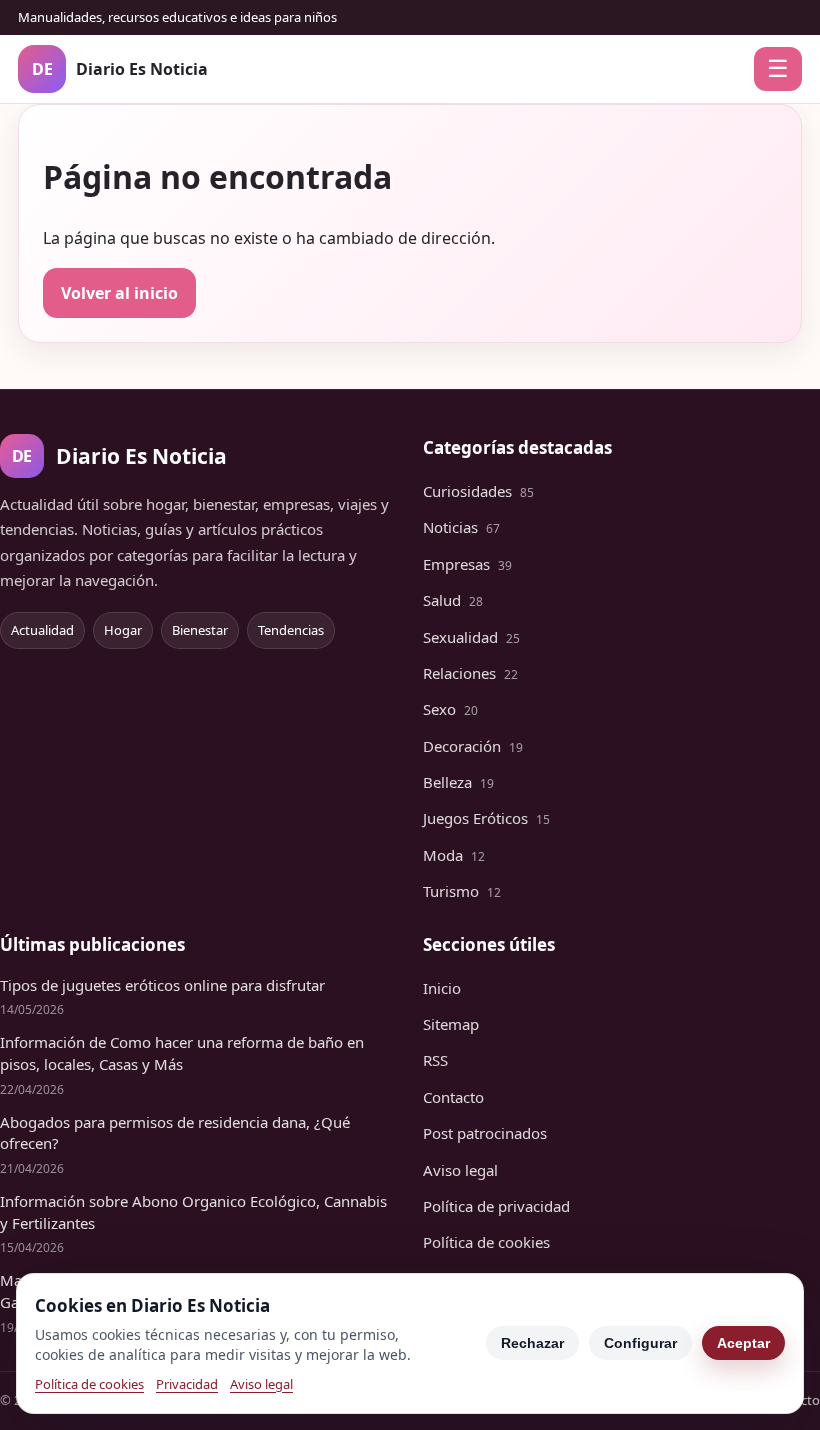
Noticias (461, 527)
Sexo (450, 709)
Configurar (640, 1343)
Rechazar (532, 1343)
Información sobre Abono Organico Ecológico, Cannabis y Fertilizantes (193, 1212)
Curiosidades (478, 491)
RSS (435, 1060)
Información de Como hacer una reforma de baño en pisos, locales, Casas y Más (182, 1053)
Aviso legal (460, 1170)
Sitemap (451, 1024)
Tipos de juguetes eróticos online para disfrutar (162, 985)
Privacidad (187, 1384)
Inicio (442, 988)
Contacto (453, 1097)
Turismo (462, 891)
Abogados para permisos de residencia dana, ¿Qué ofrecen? (175, 1133)
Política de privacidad (496, 1206)
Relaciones (470, 673)
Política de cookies (486, 1242)
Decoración (473, 746)
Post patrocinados (485, 1133)
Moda (454, 855)
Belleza (458, 782)
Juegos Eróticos (486, 818)
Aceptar (743, 1343)
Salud (453, 600)
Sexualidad (471, 637)
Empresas (467, 564)
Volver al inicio (119, 293)
